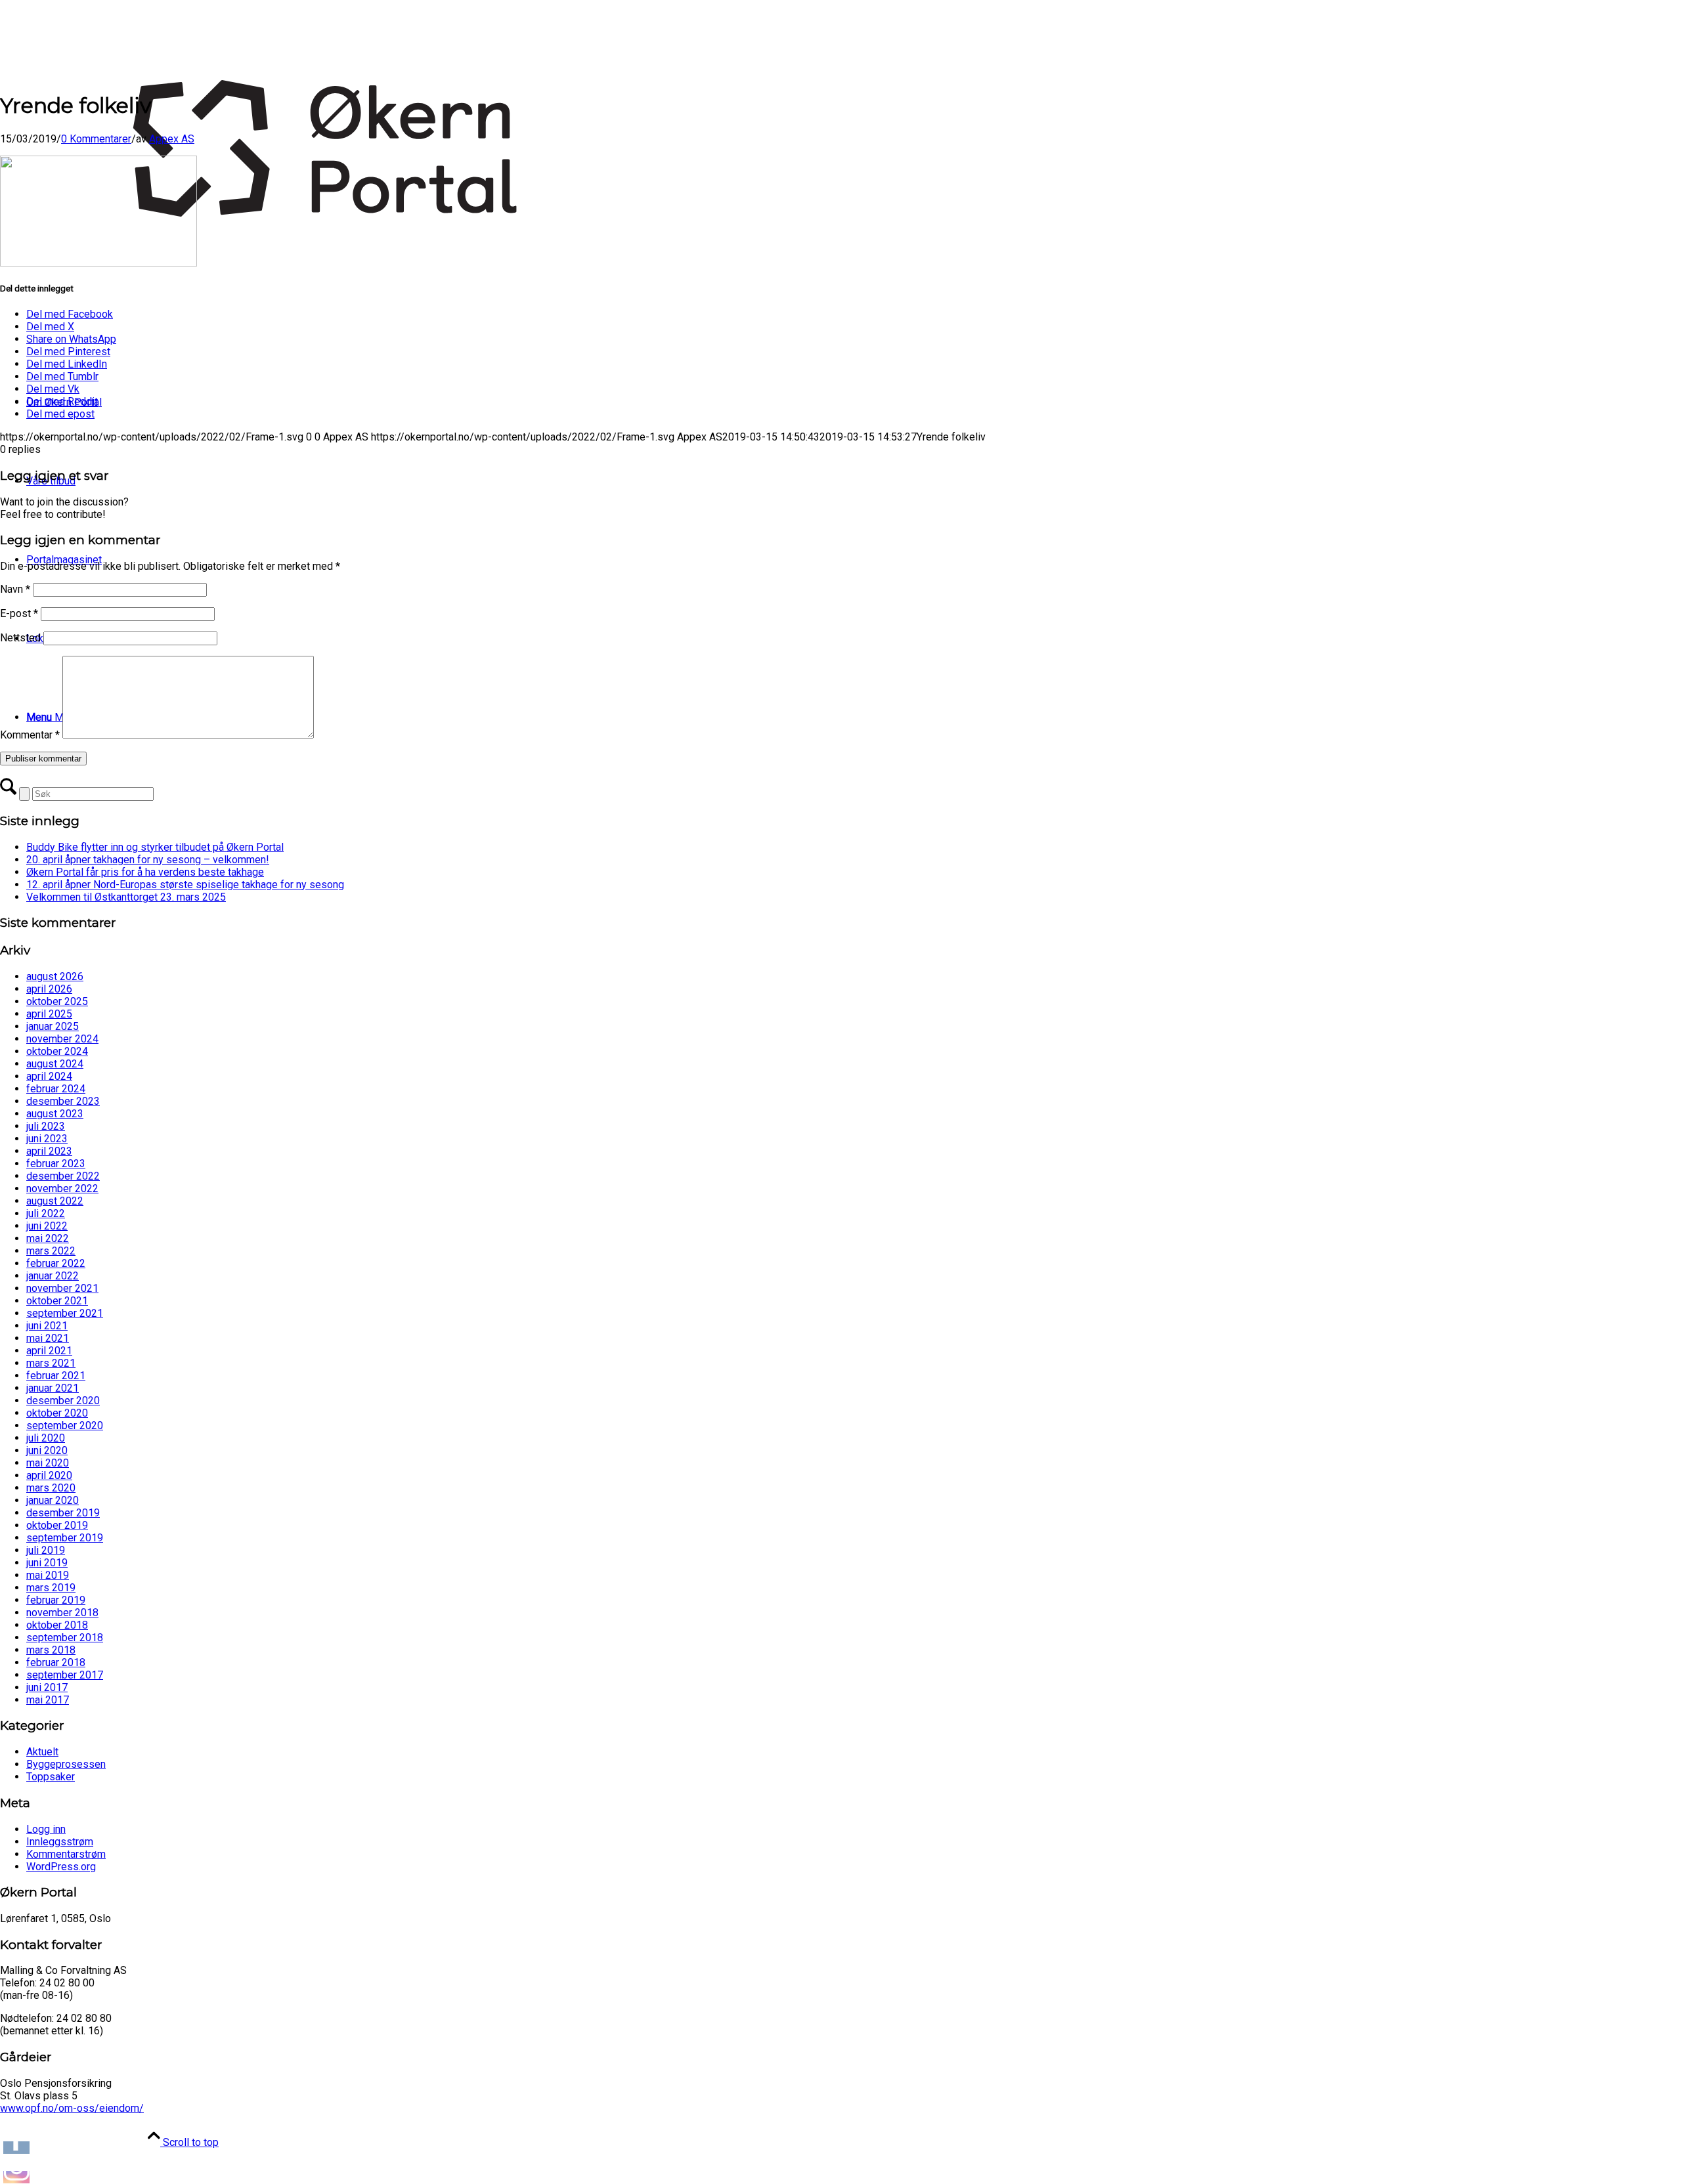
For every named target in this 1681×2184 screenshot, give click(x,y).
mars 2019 (51, 1588)
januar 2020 (53, 1500)
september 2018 (65, 1638)
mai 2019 (48, 1575)
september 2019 (65, 1538)
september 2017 (65, 1675)
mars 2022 (51, 1251)
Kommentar (30, 735)
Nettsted (20, 638)
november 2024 (62, 1039)
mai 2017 (48, 1700)
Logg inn (46, 1829)
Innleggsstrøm (60, 1842)
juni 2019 (47, 1563)
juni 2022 (47, 1226)
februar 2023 (56, 1164)
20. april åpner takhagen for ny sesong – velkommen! (148, 860)
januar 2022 (53, 1276)
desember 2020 (63, 1401)
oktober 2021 (57, 1301)
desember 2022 (63, 1176)
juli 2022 (46, 1213)
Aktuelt (42, 1752)
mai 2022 (48, 1238)
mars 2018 (51, 1650)
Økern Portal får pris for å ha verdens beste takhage (145, 872)
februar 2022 (56, 1263)
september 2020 (65, 1425)
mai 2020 (48, 1463)
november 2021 (62, 1288)
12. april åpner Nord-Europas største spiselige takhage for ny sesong (185, 885)
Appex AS (172, 139)
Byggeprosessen (66, 1764)
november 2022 (62, 1188)
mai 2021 (48, 1338)
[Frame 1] (331, 313)
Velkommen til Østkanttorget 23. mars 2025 (126, 897)
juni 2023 (47, 1139)
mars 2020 (51, 1488)
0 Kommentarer (96, 139)
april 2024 (49, 1076)
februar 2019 (56, 1600)
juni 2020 (47, 1450)
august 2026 (55, 976)
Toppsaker (51, 1777)
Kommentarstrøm (66, 1854)
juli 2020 (46, 1438)
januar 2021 (53, 1388)
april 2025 (49, 1014)
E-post (19, 613)
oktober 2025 (57, 1001)
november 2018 (62, 1613)
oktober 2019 (57, 1525)
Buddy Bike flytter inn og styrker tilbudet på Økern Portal (155, 847)
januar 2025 (53, 1026)
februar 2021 (56, 1376)
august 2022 (55, 1201)
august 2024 (55, 1064)
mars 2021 (51, 1363)
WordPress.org (61, 1867)
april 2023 (49, 1151)
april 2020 (49, 1475)
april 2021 (49, 1351)
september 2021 (65, 1313)
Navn (15, 589)
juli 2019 (46, 1550)
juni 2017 (47, 1687)
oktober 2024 (57, 1051)
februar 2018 (56, 1662)
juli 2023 (46, 1126)
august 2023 (55, 1114)
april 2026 (49, 989)
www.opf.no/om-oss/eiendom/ (72, 2108)
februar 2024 (56, 1089)
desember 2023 (63, 1101)
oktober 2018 (57, 1625)
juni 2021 (47, 1326)
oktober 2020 (57, 1413)
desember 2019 (63, 1513)
